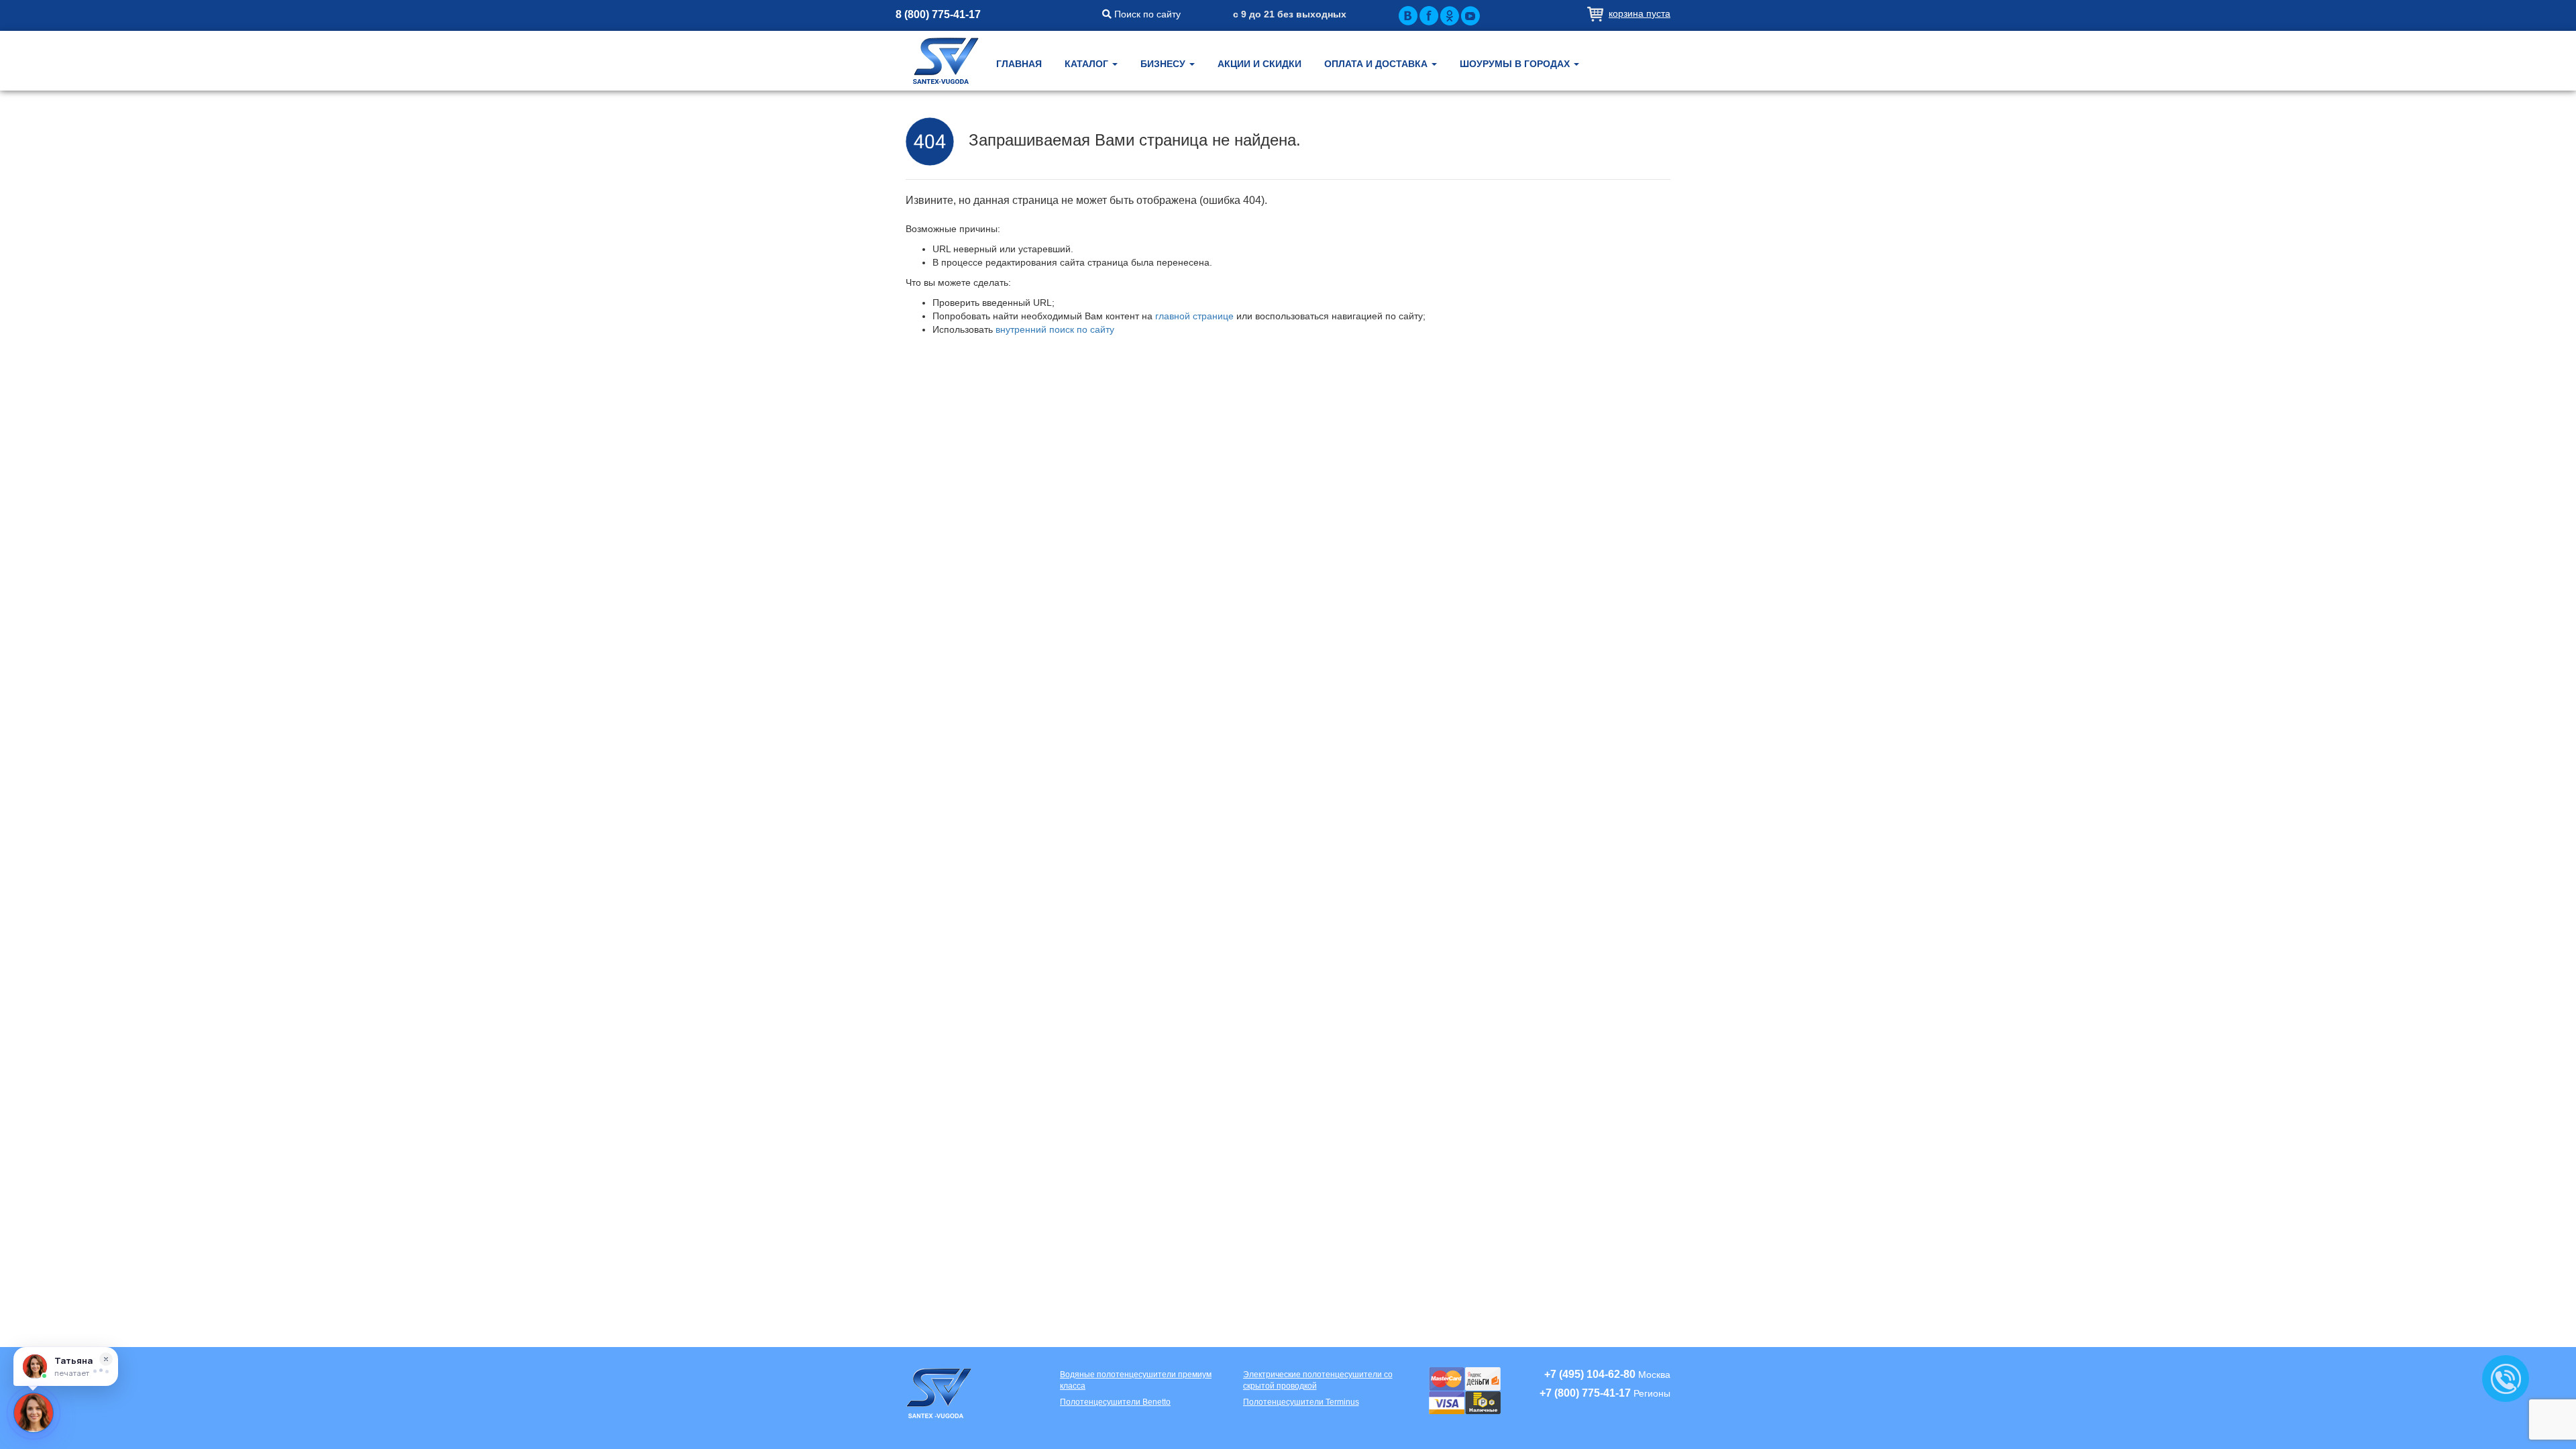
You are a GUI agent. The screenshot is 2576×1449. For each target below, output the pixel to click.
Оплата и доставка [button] (1377, 64)
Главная (1019, 64)
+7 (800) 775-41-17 (1585, 1393)
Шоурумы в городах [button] (1516, 64)
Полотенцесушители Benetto (1115, 1402)
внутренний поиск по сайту (1055, 329)
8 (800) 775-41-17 (938, 14)
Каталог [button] (1088, 64)
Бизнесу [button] (1164, 64)
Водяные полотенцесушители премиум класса (1136, 1380)
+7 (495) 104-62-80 (1590, 1374)
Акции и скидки (1259, 64)
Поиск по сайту (1146, 14)
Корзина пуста (1640, 13)
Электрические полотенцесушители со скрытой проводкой (1318, 1380)
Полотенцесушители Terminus (1301, 1402)
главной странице (1194, 316)
